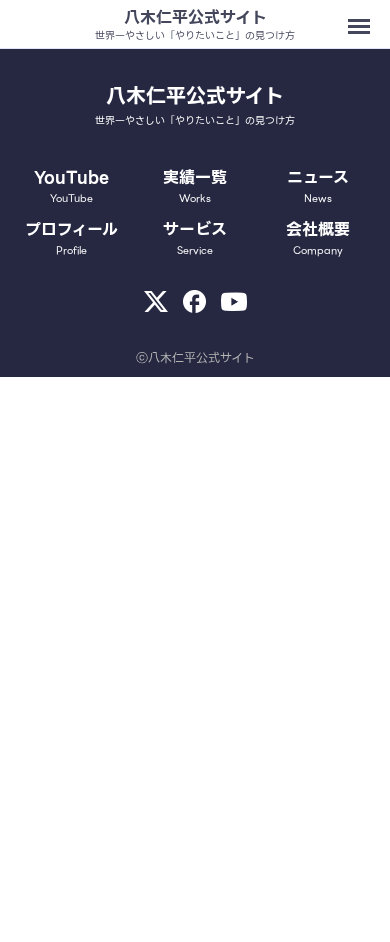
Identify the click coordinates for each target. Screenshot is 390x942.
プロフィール (71, 238)
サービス (195, 238)
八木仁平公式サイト (195, 17)
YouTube (71, 186)
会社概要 (318, 238)
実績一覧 (195, 186)
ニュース (318, 186)
